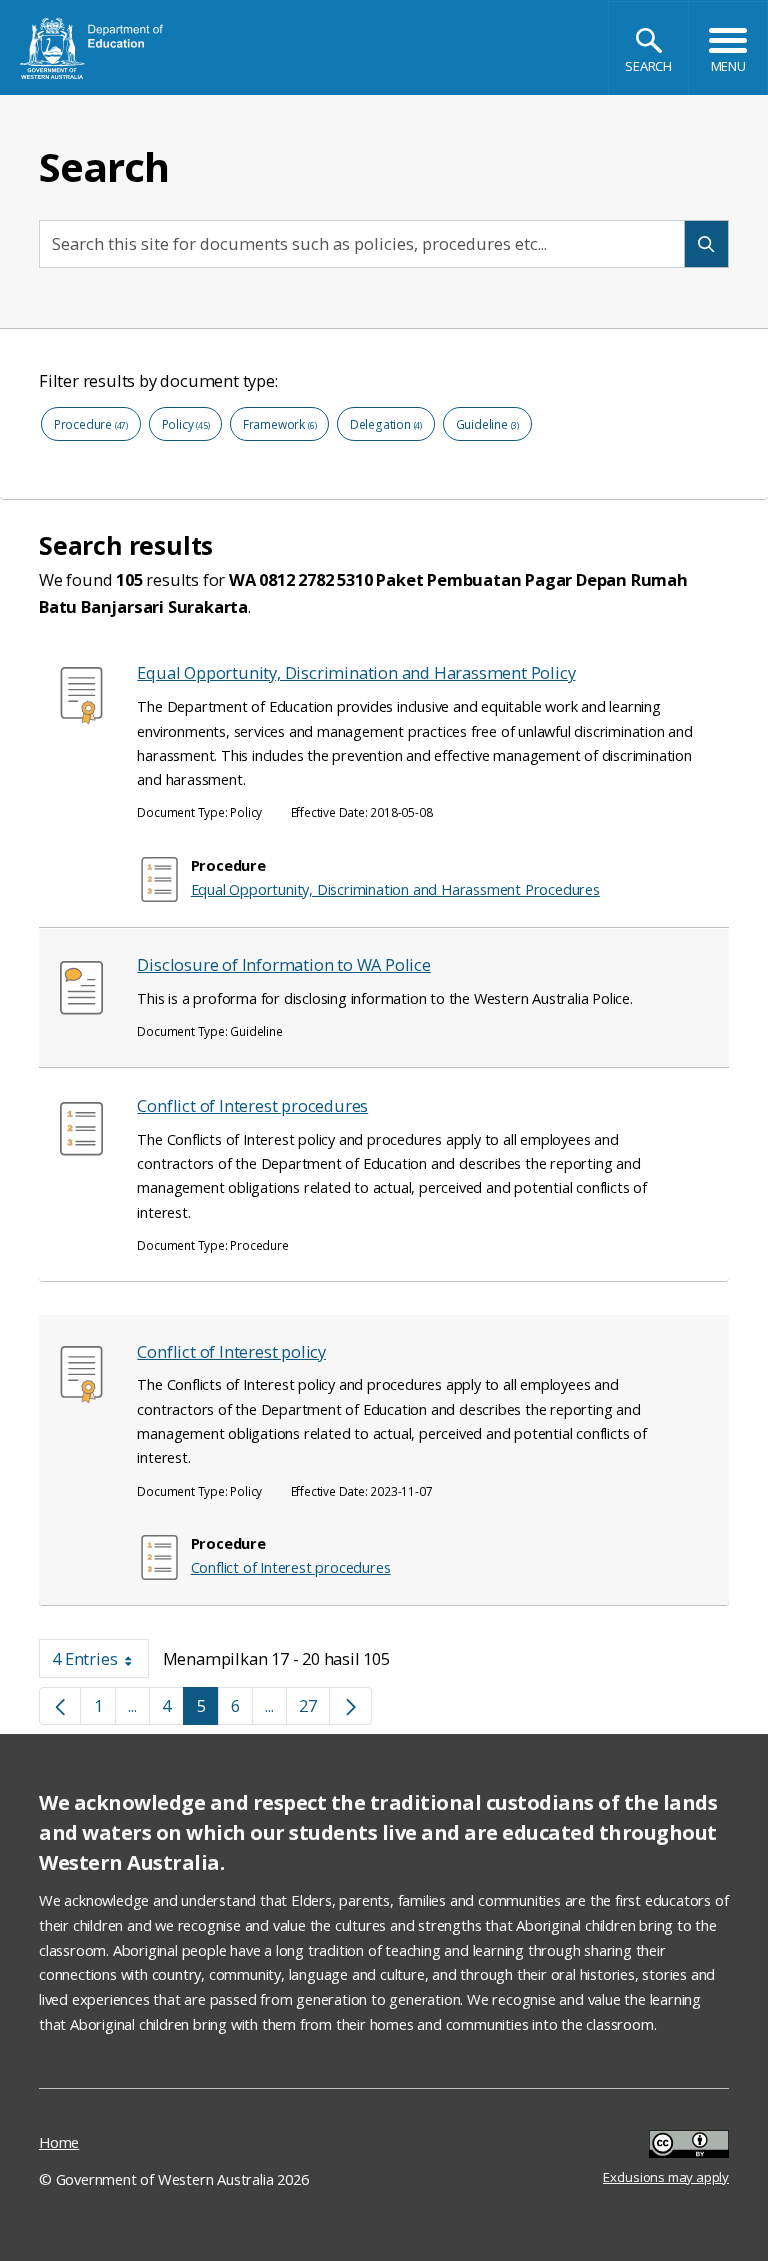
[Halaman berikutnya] (350, 1706)
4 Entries (100, 1662)
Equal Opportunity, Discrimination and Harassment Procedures (395, 889)
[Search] (706, 243)
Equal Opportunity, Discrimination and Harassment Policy (356, 672)
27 (314, 1710)
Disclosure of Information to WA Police (283, 964)
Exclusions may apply (666, 2146)
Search (648, 66)
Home (59, 2142)
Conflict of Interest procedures (252, 1105)
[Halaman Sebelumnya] (60, 1706)
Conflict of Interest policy (231, 1351)
